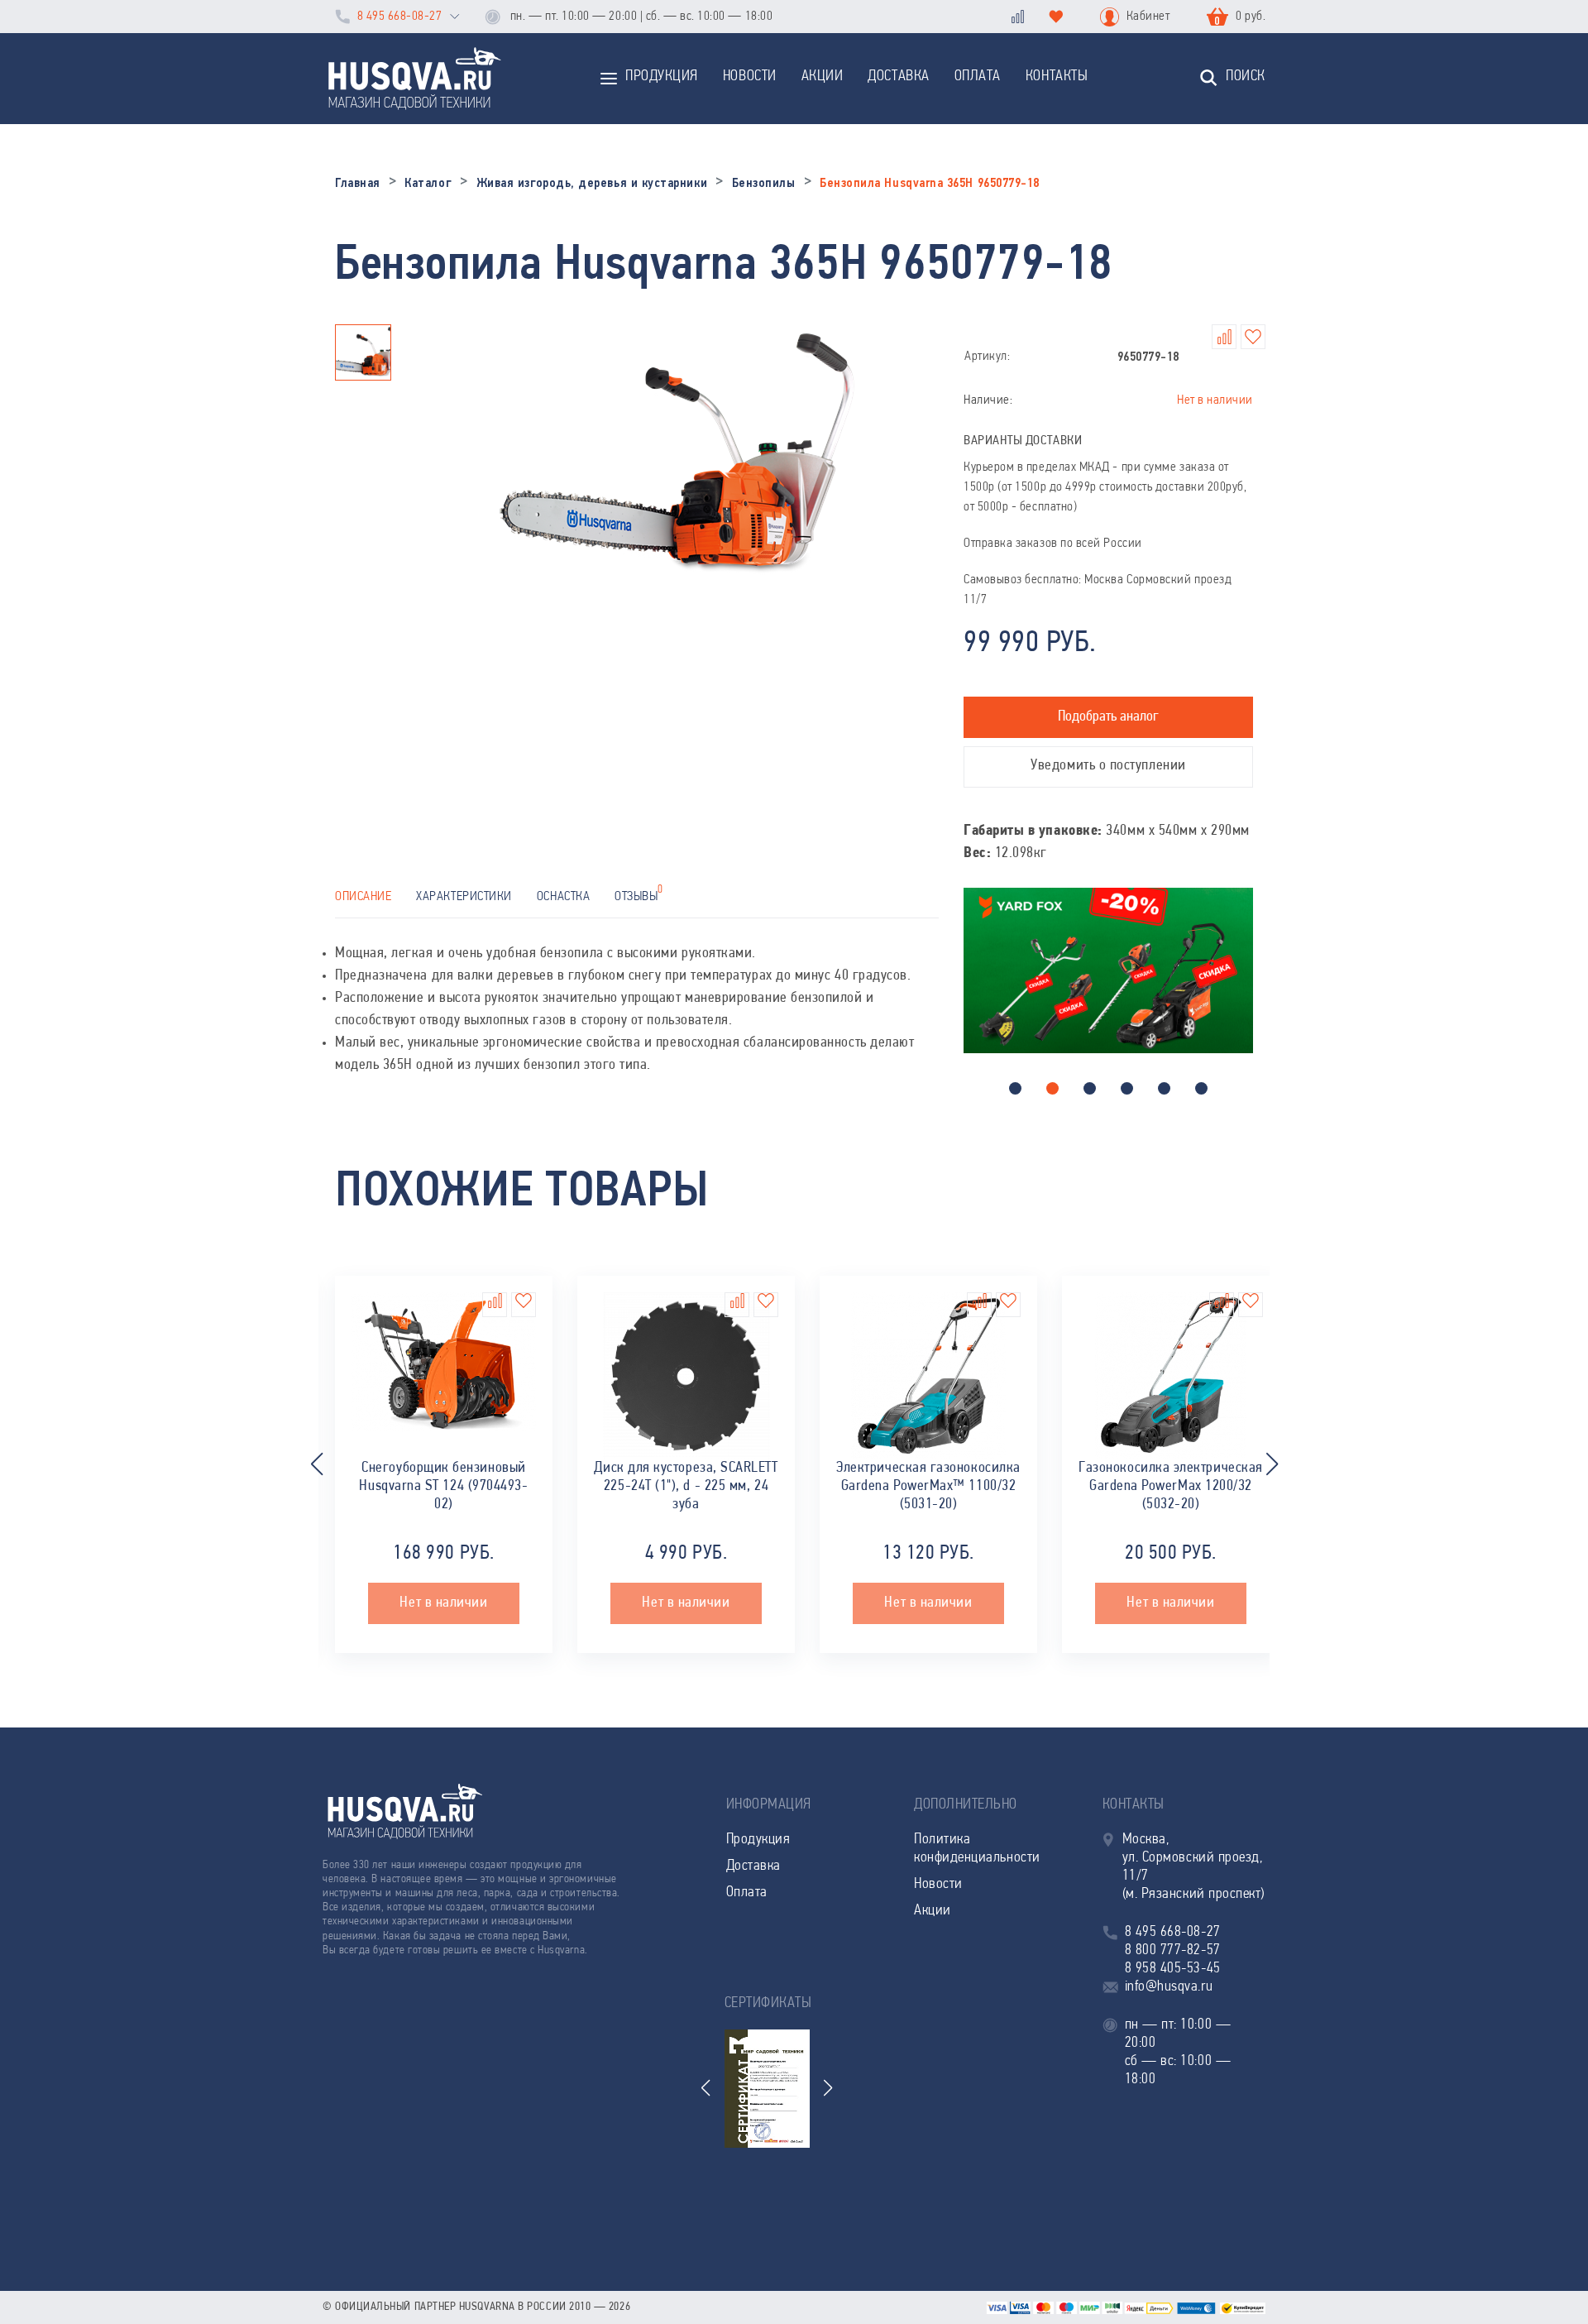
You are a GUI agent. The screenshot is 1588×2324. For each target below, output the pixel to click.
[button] (1015, 1088)
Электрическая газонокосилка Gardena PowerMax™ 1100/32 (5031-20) (928, 1487)
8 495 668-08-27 (399, 17)
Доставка (898, 77)
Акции (823, 77)
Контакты (1057, 77)
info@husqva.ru (1169, 1987)
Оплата (978, 77)
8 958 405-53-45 (1173, 1969)
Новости (750, 77)
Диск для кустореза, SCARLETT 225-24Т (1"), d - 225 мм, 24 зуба (686, 1487)
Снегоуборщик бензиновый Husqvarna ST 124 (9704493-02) (443, 1487)
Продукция (662, 77)
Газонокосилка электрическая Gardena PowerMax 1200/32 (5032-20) (1171, 1487)
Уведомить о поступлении (1108, 766)
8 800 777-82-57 (1173, 1951)
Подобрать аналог (1108, 717)
